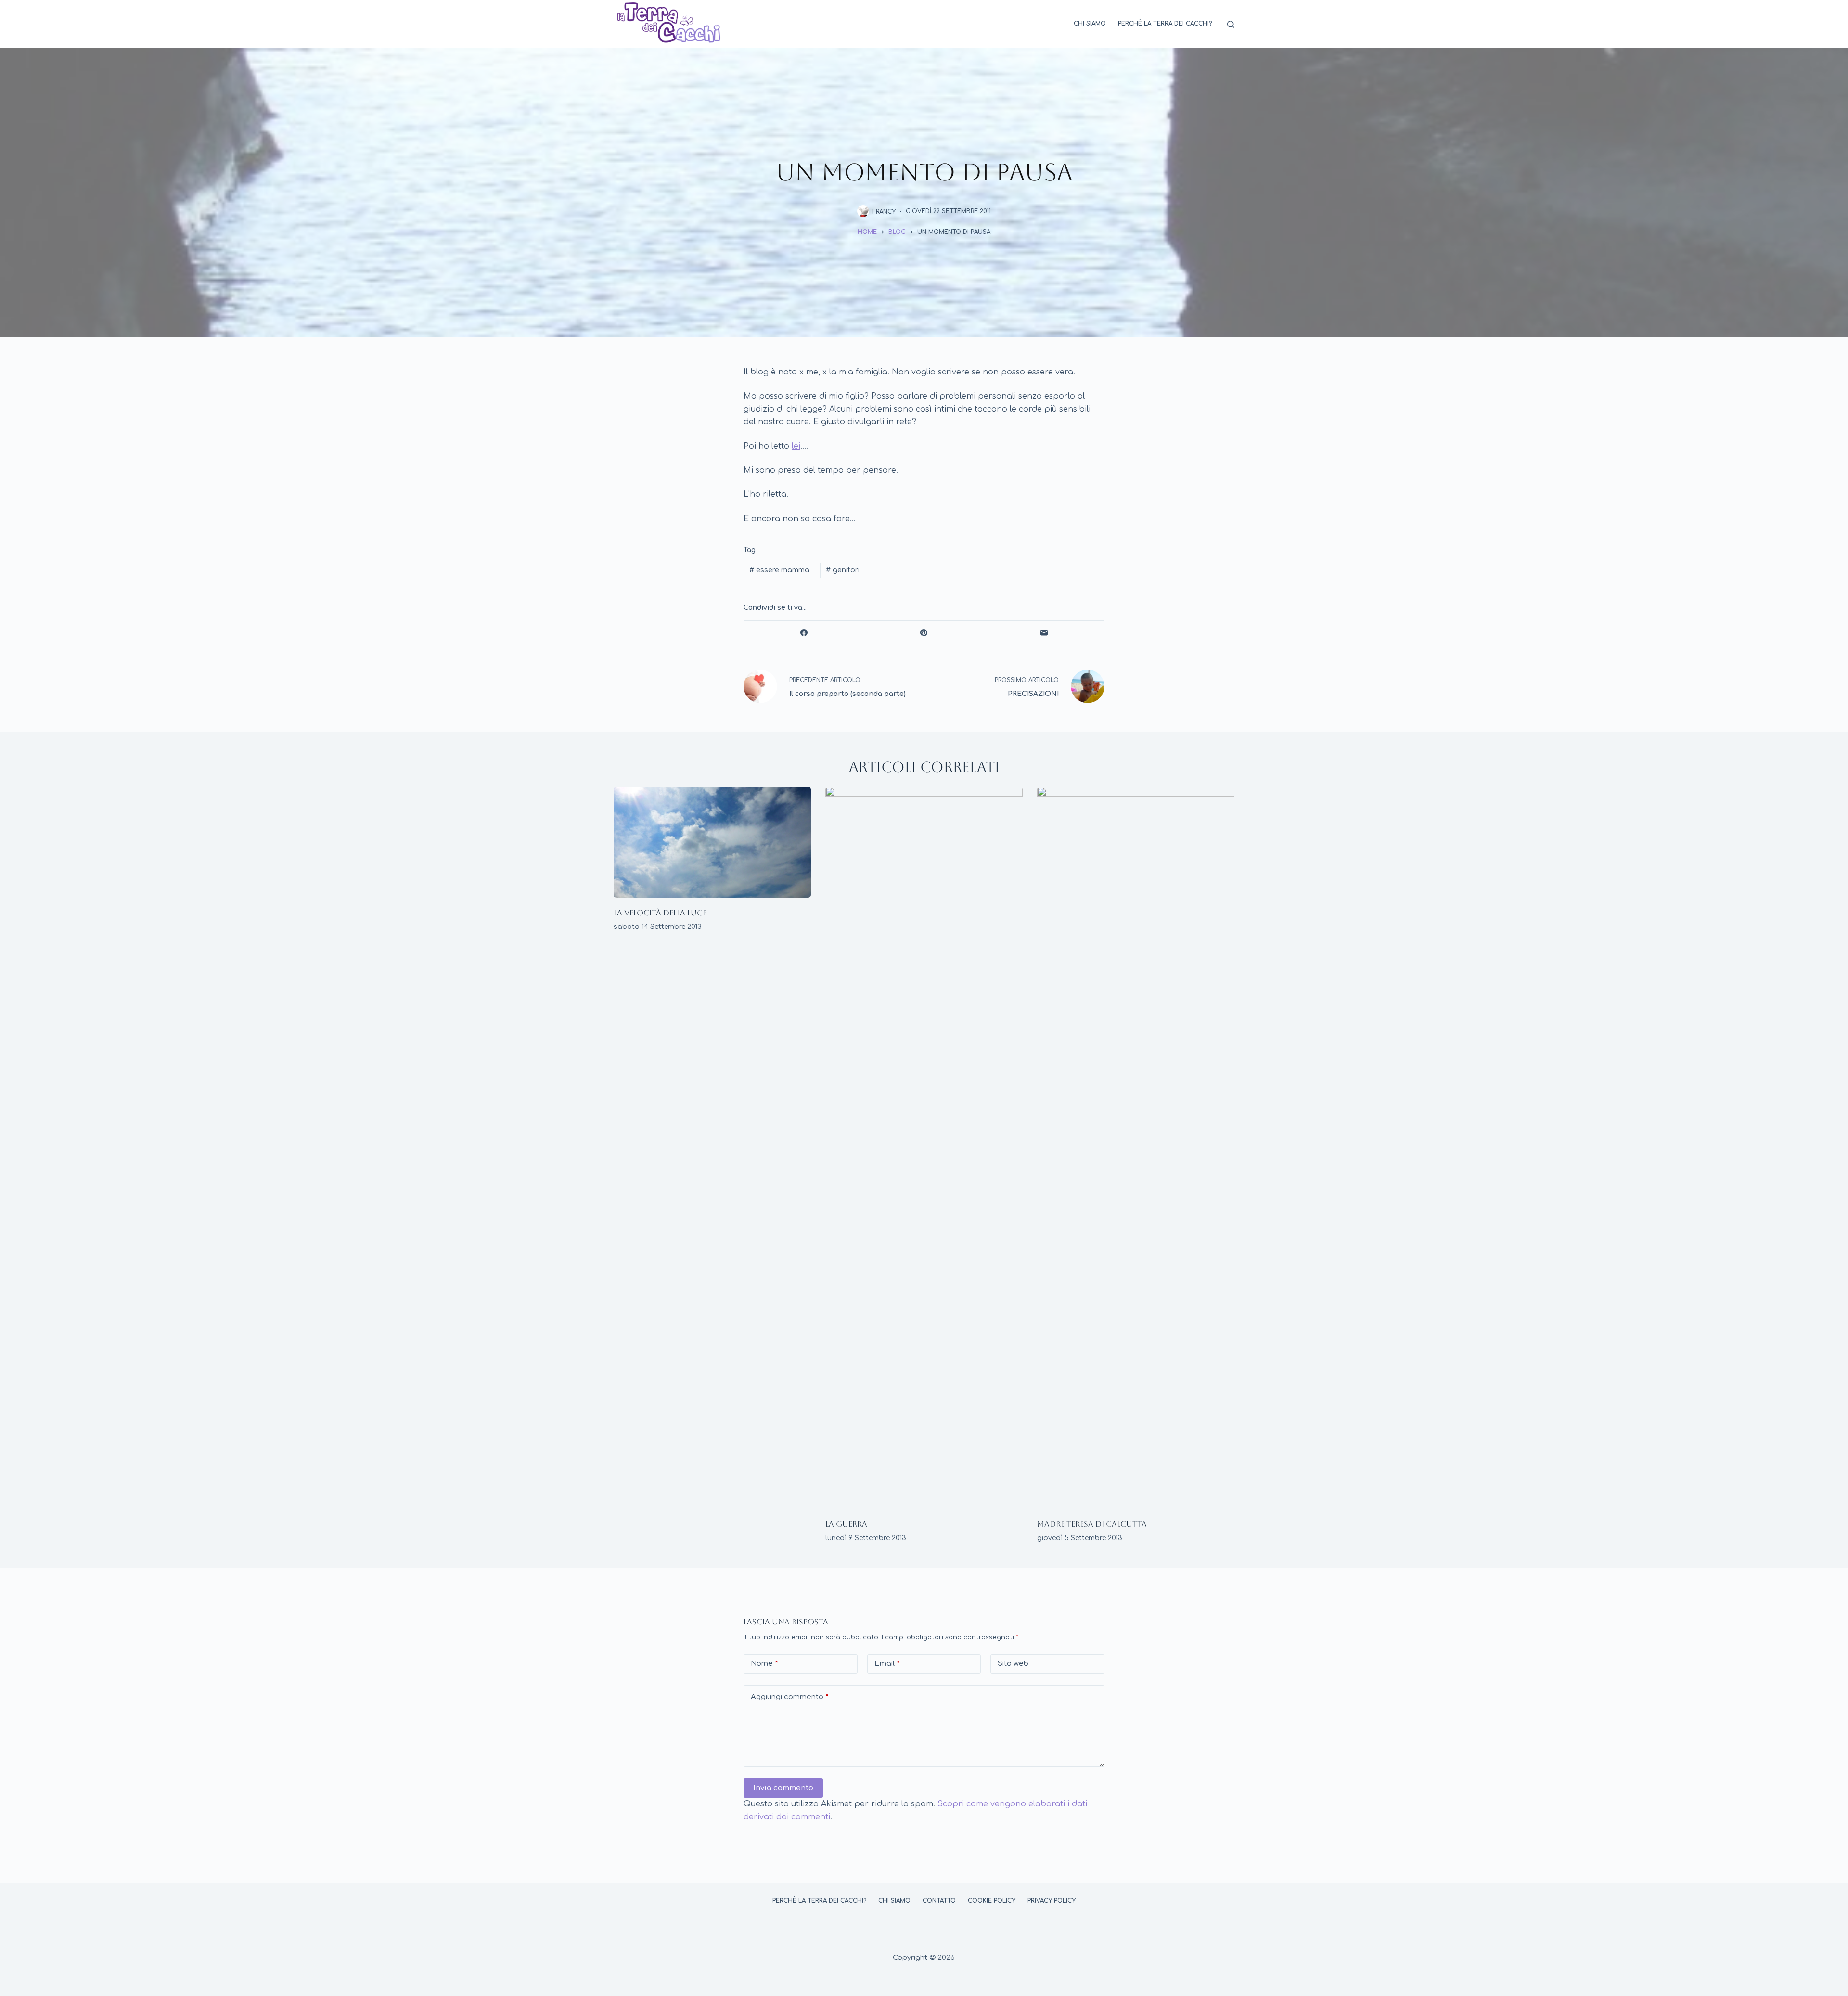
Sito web (1013, 1664)
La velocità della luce (660, 913)
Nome (764, 1664)
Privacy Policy (1052, 1901)
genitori (843, 570)
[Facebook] (804, 633)
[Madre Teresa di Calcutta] (1136, 1148)
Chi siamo (1090, 24)
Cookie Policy (992, 1901)
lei (796, 446)
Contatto (939, 1901)
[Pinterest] (924, 633)
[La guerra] (924, 1148)
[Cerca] (1231, 24)
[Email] (1044, 633)
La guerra (846, 1524)
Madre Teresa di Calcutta (1092, 1524)
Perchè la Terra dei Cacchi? (1165, 24)
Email (887, 1664)
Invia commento (783, 1788)
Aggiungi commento (790, 1697)
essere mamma (779, 570)
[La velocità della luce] (712, 843)
